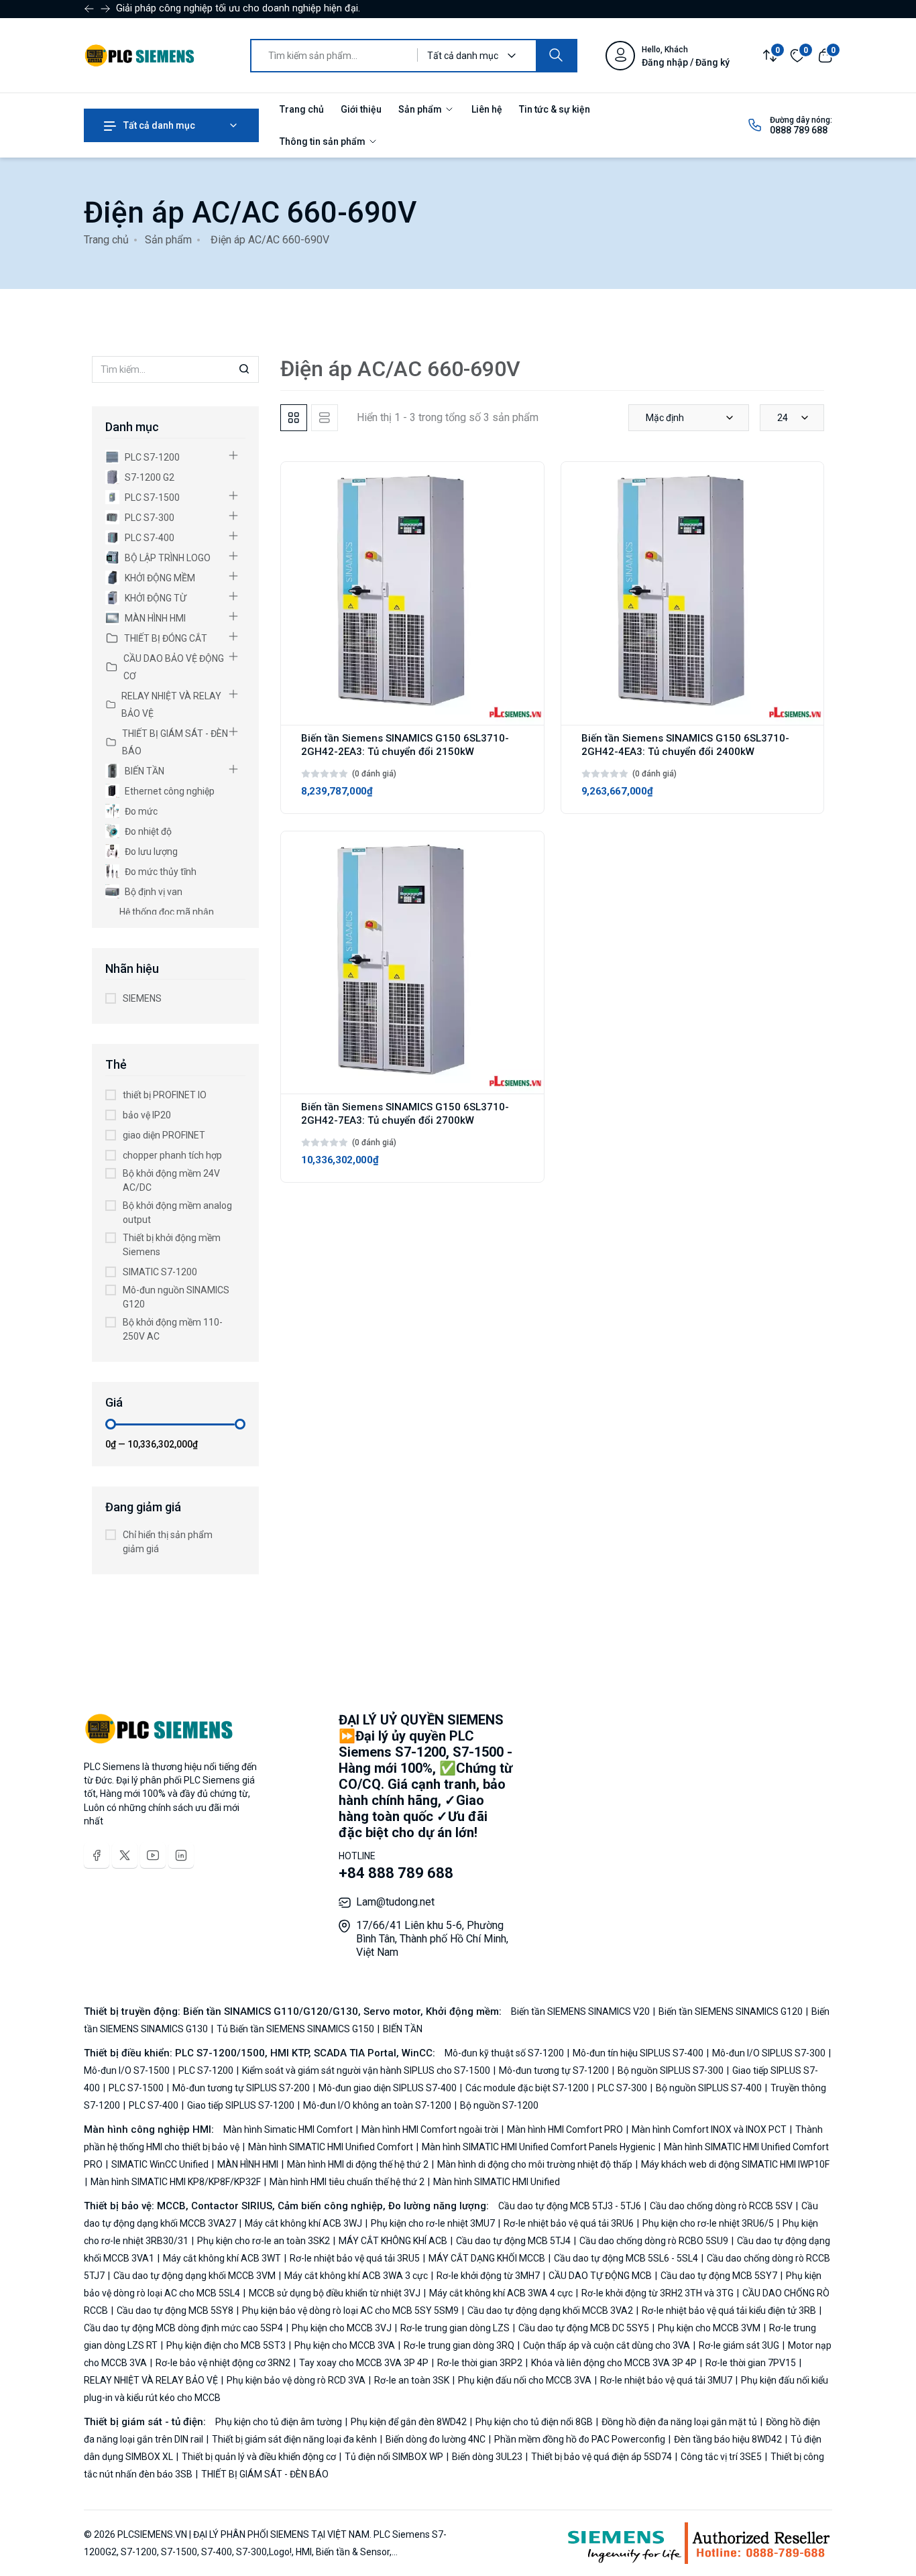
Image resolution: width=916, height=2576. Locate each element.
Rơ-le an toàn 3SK (412, 2380)
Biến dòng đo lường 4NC (436, 2439)
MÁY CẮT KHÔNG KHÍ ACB (393, 2241)
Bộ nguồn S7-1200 (498, 2105)
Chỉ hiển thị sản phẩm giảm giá (168, 1542)
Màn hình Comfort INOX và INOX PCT (709, 2129)
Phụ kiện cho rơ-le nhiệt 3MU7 (433, 2223)
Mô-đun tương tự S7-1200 (554, 2070)
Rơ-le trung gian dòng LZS (455, 2328)
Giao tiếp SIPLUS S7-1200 (241, 2105)
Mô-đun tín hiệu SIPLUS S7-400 (638, 2053)
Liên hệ (487, 109)
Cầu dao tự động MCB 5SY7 (719, 2276)
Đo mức (141, 811)
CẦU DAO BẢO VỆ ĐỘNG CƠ (174, 667)
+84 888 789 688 (396, 1873)
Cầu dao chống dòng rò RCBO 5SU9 (654, 2241)
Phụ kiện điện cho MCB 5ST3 (226, 2345)
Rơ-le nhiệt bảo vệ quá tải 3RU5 (355, 2258)
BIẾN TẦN (145, 771)
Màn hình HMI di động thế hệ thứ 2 (358, 2164)
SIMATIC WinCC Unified (160, 2164)
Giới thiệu (361, 109)
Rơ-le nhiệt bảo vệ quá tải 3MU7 (666, 2380)
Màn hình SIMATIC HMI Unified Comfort (331, 2147)
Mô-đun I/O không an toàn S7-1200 (377, 2105)
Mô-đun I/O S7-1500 (128, 2070)
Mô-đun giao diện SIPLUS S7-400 (388, 2088)
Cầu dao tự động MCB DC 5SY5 (584, 2328)
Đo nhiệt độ (148, 831)
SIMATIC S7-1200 (160, 1272)
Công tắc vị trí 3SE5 (721, 2457)
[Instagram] (181, 1855)
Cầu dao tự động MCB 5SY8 (175, 2310)
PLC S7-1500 (152, 497)
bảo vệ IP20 (147, 1115)
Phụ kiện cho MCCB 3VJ (342, 2328)
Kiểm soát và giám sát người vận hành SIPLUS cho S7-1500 (366, 2070)
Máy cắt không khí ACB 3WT (222, 2258)
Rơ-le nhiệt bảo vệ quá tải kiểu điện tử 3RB (729, 2310)
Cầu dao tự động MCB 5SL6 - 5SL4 (626, 2258)
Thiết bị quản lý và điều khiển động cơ (259, 2457)
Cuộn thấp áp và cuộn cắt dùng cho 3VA (607, 2345)
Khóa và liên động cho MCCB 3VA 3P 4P (614, 2363)
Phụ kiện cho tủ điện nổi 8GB (534, 2422)
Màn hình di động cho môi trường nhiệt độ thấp (535, 2164)
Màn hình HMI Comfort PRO (565, 2129)
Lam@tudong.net (395, 1902)
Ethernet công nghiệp (170, 791)
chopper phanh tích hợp (172, 1155)
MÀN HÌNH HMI (155, 618)
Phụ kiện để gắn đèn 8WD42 (409, 2422)
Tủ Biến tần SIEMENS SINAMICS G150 (295, 2029)
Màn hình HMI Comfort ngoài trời (430, 2129)
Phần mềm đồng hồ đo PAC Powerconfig (580, 2439)
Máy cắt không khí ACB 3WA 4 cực (501, 2293)
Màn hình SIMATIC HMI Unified (496, 2182)
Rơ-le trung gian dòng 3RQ (459, 2345)
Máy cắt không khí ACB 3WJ (303, 2223)
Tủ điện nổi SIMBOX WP (394, 2457)
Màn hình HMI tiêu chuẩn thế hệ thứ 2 (347, 2182)
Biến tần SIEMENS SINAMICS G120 (731, 2011)
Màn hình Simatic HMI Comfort (289, 2129)
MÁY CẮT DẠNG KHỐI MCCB (487, 2258)
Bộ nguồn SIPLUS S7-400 (709, 2088)
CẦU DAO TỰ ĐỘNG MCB (600, 2276)
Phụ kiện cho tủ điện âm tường (280, 2422)
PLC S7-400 (150, 538)
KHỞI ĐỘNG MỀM (160, 578)
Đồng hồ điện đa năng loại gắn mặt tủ (679, 2422)
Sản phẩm (421, 109)
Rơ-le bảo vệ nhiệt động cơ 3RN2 (223, 2363)
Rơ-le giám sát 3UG (739, 2345)
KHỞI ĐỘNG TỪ (156, 598)
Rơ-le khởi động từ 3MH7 (488, 2276)
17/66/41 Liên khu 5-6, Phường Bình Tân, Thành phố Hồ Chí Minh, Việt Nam (432, 1939)
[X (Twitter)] (125, 1855)
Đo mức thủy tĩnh (161, 872)
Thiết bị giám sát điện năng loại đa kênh (294, 2439)
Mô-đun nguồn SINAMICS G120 (176, 1297)
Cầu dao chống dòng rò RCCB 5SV (721, 2206)
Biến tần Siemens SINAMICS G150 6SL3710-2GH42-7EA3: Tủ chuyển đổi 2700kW (405, 1114)
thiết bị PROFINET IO (165, 1095)
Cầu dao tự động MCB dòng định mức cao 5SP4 (184, 2328)
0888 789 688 (799, 130)
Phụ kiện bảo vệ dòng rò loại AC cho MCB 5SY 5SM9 (350, 2310)
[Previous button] (105, 9)
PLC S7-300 (150, 518)
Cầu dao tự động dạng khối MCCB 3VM (194, 2276)
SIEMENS (142, 998)
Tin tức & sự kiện (555, 109)
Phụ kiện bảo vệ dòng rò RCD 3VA (296, 2380)
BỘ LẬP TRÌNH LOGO (168, 558)
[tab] (294, 418)
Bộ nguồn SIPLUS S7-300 (671, 2070)
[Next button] (89, 9)
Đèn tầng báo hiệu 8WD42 (728, 2439)
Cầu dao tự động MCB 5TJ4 (513, 2241)
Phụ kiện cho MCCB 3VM (709, 2328)
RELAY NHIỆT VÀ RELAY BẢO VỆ (171, 705)
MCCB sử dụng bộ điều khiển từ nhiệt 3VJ (335, 2293)
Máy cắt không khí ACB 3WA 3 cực (356, 2276)
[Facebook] (97, 1855)
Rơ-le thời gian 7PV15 (751, 2363)
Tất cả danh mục (158, 125)
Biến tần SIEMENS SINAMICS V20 (581, 2011)
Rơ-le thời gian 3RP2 (480, 2363)
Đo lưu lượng (151, 852)
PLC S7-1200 (152, 457)
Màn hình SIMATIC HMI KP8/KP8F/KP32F (176, 2182)
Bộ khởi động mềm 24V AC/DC (171, 1180)
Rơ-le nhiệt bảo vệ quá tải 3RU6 (569, 2223)
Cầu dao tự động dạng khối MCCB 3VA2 (550, 2310)
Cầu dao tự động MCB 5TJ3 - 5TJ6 (571, 2206)
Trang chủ (302, 109)
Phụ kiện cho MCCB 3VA (345, 2345)
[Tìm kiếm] (556, 56)
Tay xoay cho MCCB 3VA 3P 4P (364, 2363)
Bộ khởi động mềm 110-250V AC (173, 1329)
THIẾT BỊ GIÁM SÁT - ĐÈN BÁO (175, 742)
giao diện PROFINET (164, 1135)
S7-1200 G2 (150, 477)
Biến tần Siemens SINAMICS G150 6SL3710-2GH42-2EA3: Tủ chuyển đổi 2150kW (405, 745)
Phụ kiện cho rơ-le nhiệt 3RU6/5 (708, 2223)
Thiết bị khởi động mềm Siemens (172, 1245)
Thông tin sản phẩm (324, 141)
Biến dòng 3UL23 (487, 2457)
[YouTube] (153, 1855)
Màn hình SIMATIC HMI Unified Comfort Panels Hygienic (538, 2147)
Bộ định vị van (154, 892)
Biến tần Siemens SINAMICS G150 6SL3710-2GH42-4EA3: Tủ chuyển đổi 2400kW (685, 745)
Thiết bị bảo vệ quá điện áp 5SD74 (602, 2457)
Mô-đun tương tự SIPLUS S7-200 (241, 2088)
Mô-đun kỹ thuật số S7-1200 (505, 2053)
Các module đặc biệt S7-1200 (527, 2088)
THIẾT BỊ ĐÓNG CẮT (166, 638)
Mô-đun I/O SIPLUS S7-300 (769, 2053)
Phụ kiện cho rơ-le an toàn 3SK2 (264, 2241)
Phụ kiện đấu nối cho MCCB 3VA (525, 2380)
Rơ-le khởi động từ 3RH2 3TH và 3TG (657, 2293)
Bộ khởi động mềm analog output (177, 1213)
